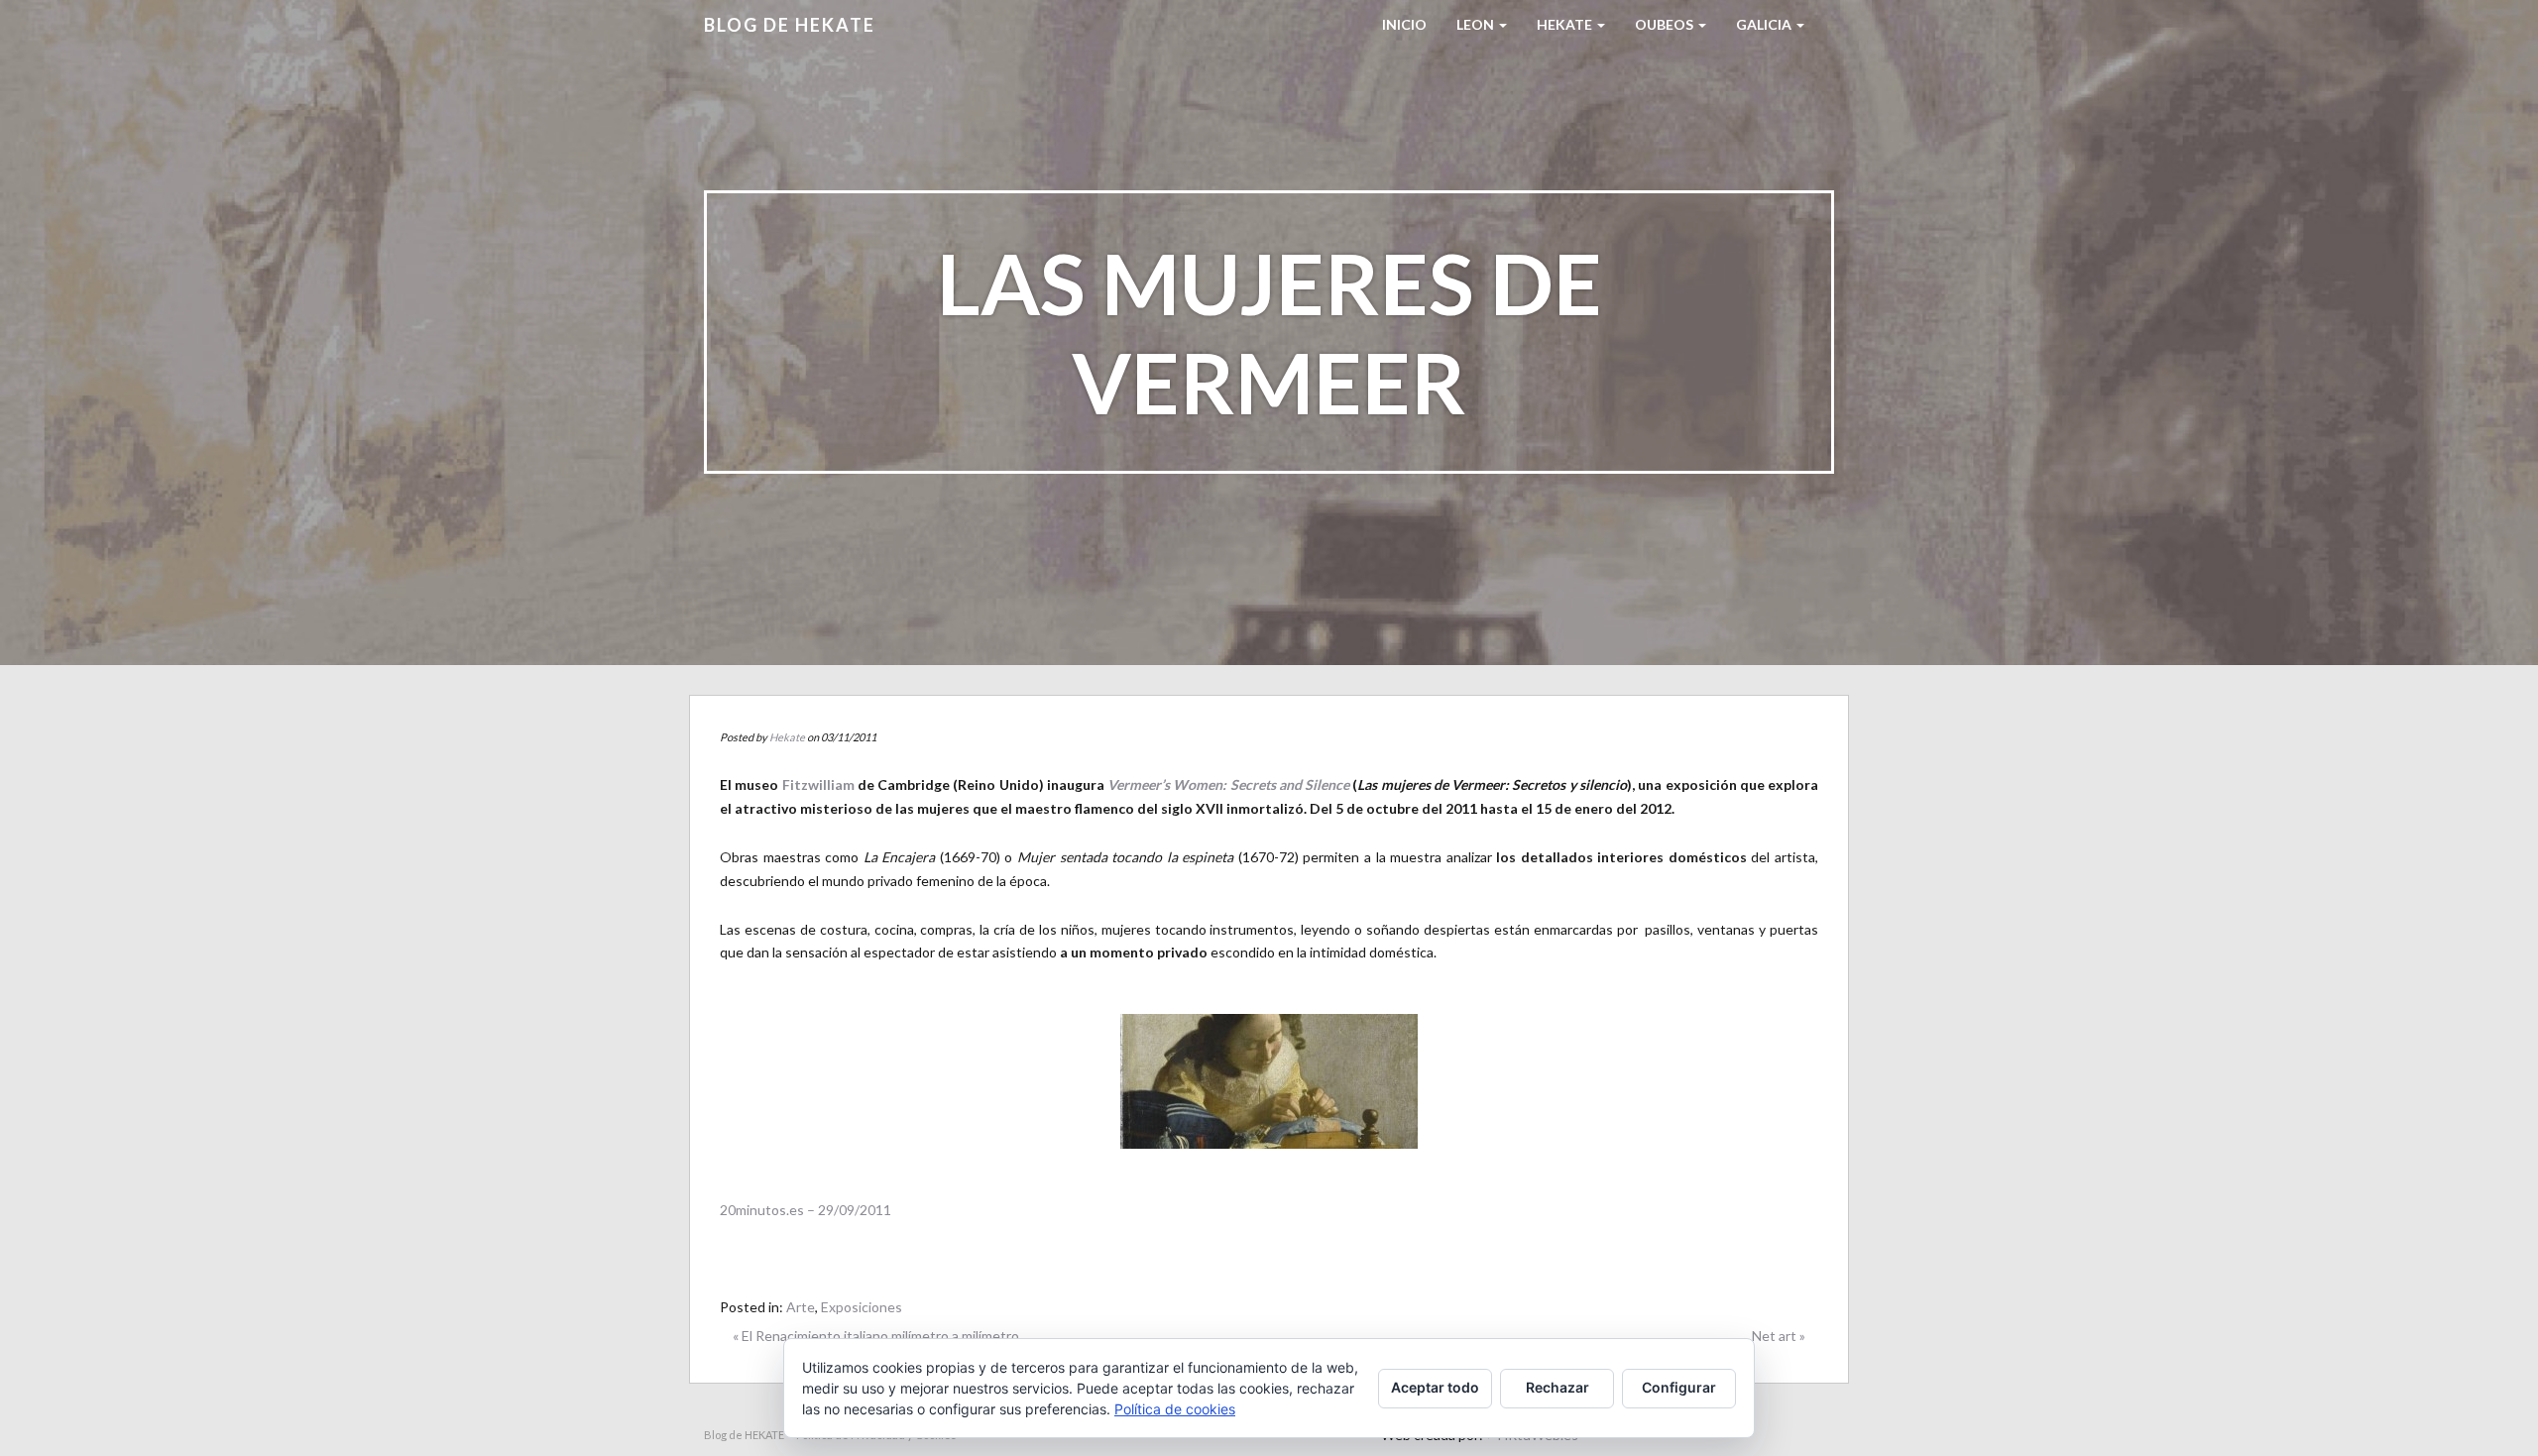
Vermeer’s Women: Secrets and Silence (1228, 784)
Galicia (1765, 24)
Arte (801, 1307)
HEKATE (1566, 24)
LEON (1477, 24)
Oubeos (1666, 24)
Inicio (1404, 24)
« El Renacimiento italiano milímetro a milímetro (876, 1336)
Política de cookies (1175, 1409)
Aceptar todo (1435, 1387)
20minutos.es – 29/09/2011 (806, 1210)
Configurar (1679, 1387)
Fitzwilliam (818, 784)
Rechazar (1557, 1387)
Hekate (787, 737)
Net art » (1779, 1336)
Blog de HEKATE (790, 25)
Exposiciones (862, 1307)
